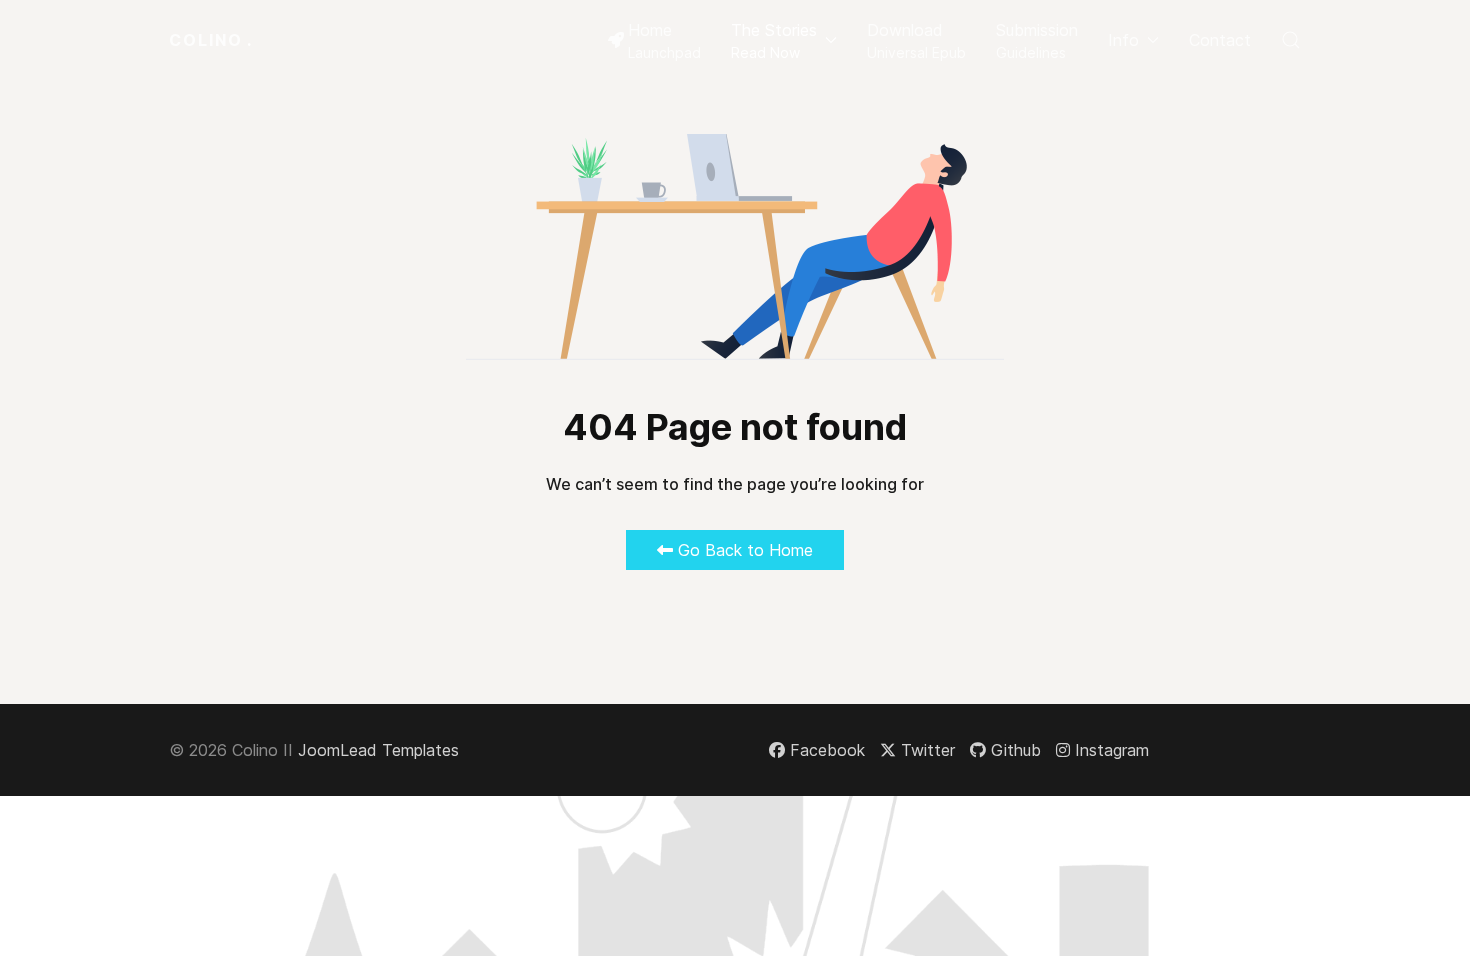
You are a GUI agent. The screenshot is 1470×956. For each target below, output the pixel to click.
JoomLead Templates (378, 750)
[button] (784, 40)
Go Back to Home (743, 550)
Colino (211, 40)
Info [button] (1123, 40)
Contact (1220, 40)
